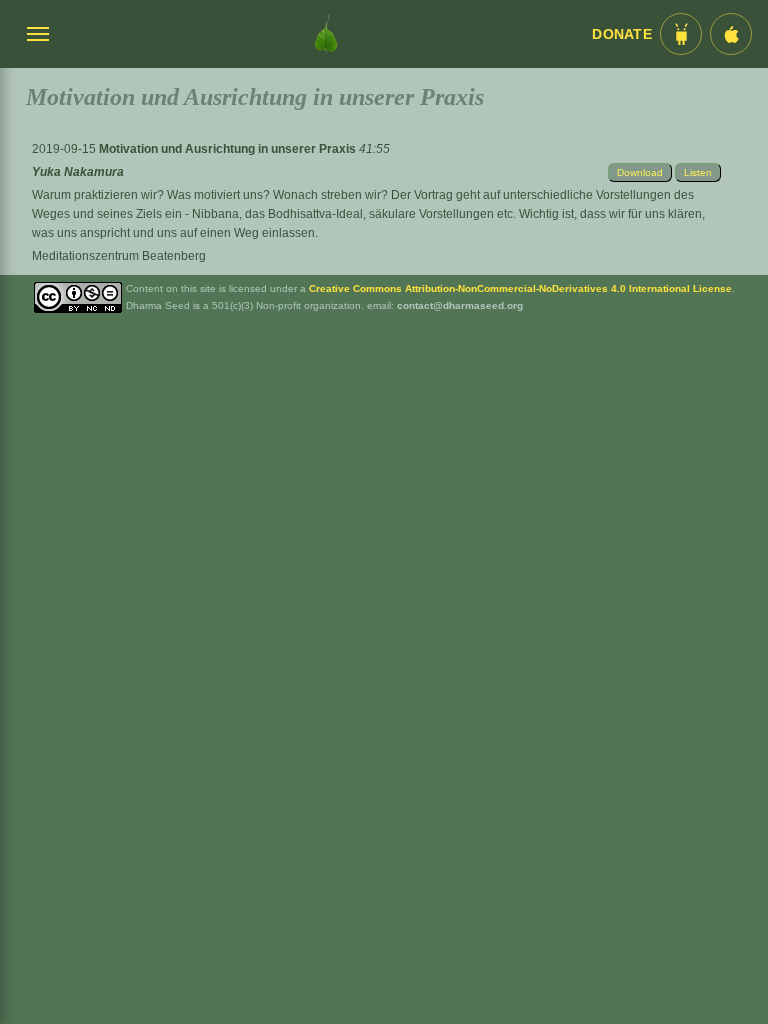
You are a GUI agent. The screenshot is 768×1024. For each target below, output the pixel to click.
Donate (622, 34)
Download (640, 172)
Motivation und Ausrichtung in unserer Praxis (229, 149)
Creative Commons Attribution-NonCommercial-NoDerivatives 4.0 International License (520, 288)
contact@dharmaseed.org (460, 305)
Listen (698, 172)
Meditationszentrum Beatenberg (119, 256)
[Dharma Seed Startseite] (326, 34)
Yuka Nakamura (78, 172)
